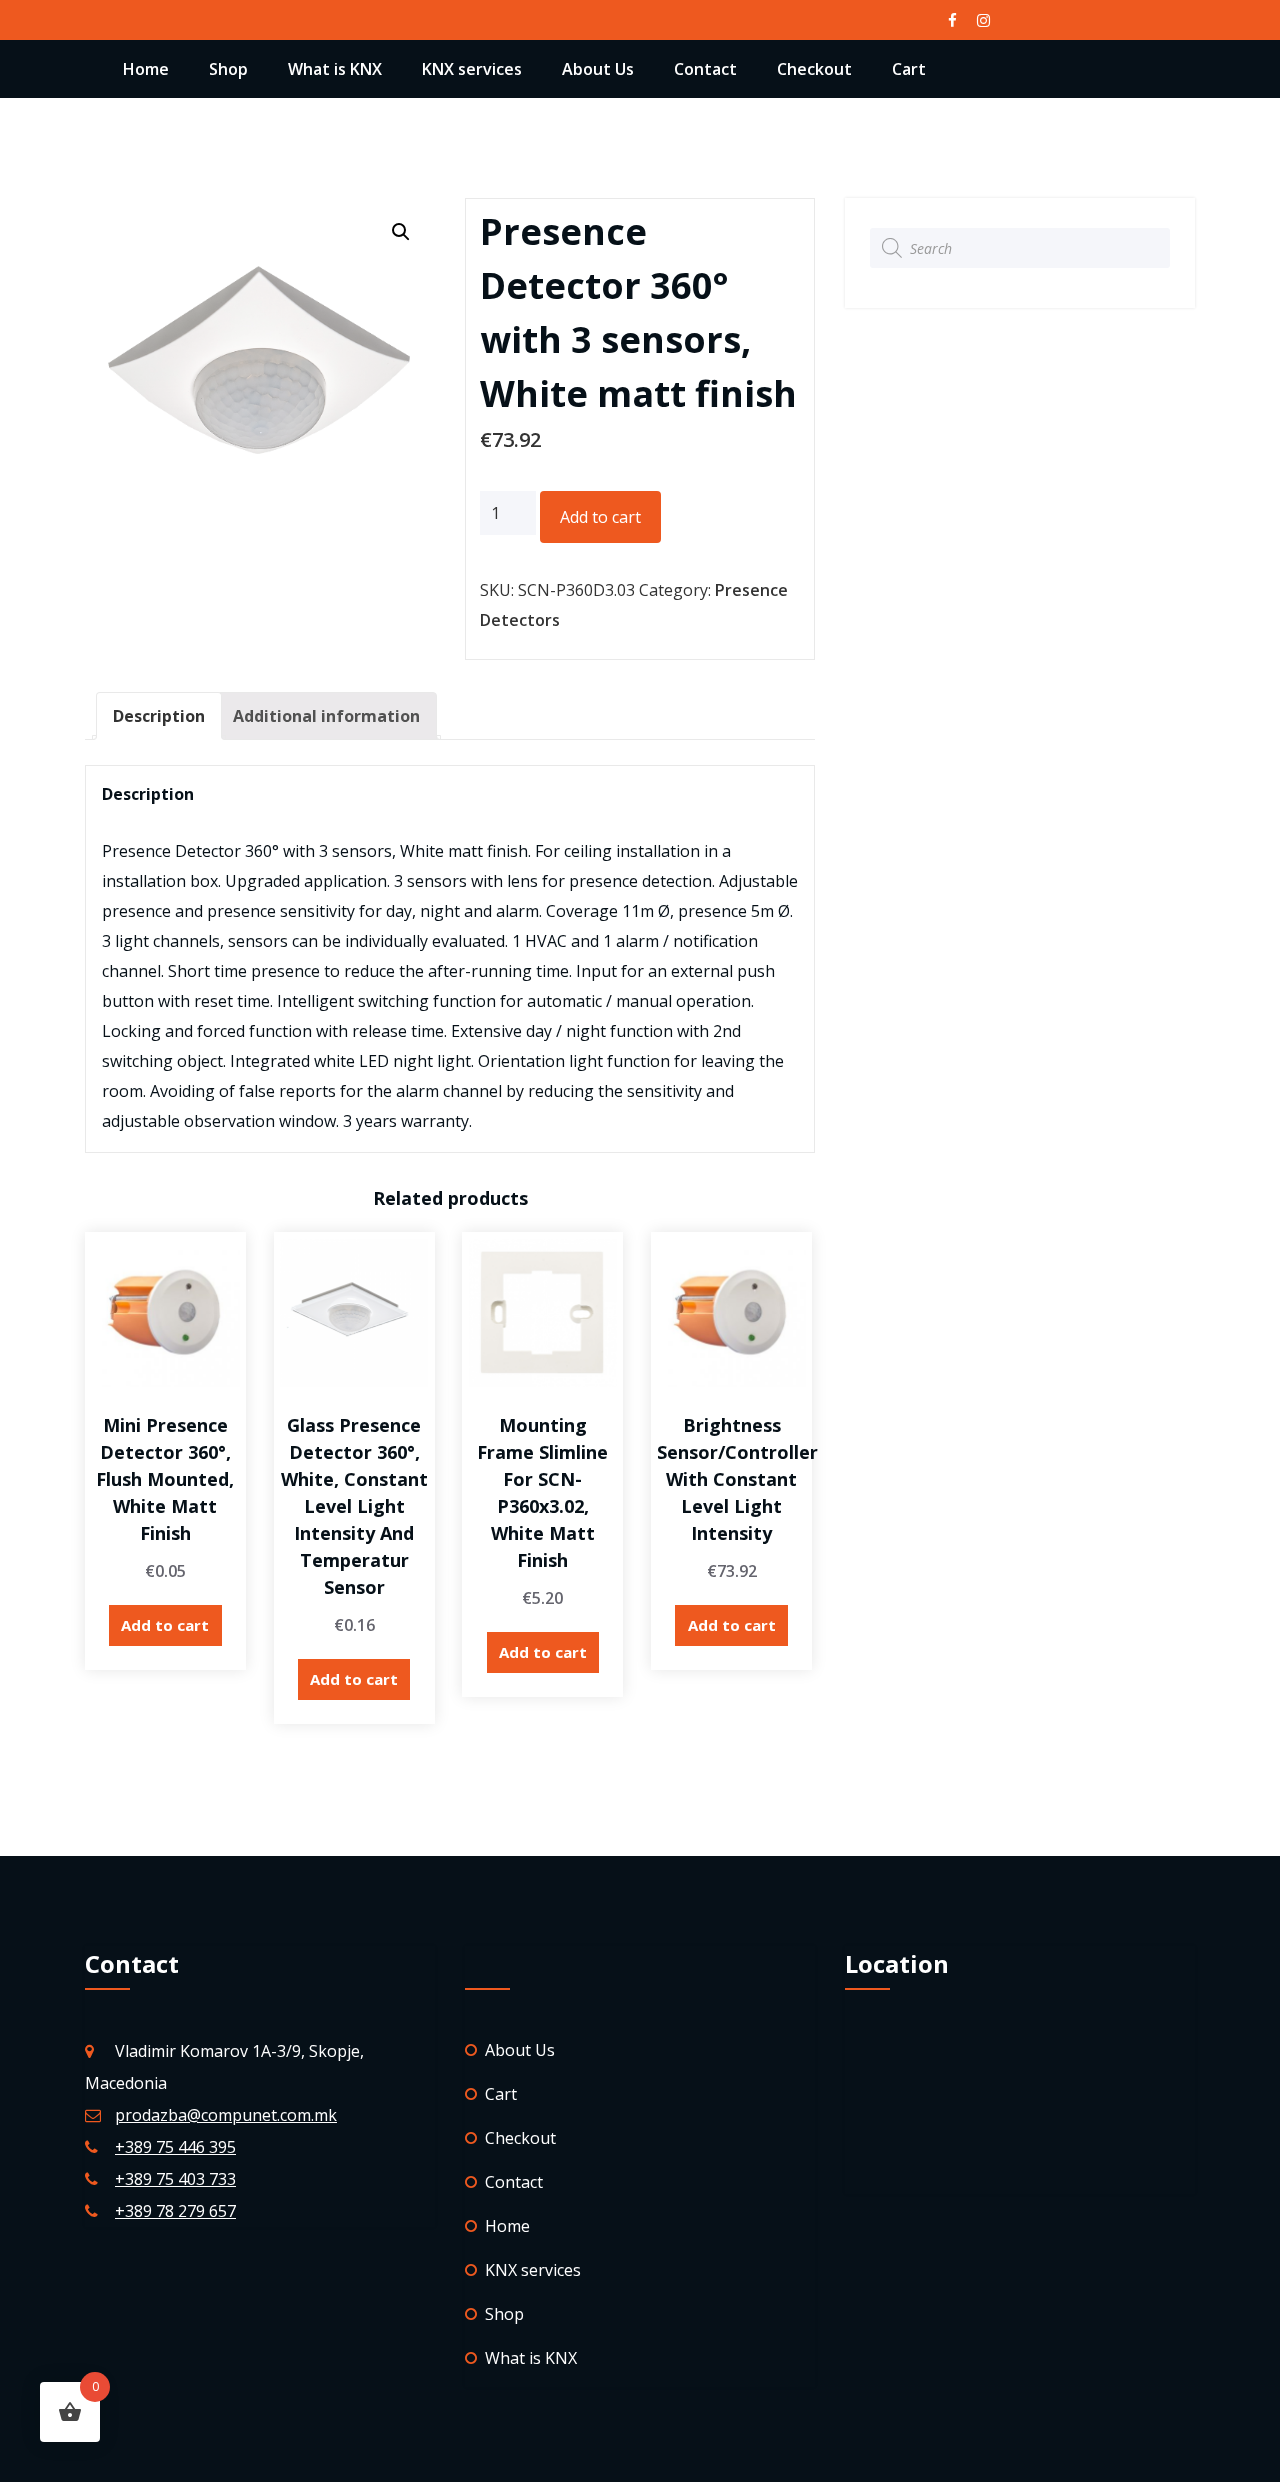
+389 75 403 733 (175, 2179)
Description (159, 716)
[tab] (159, 716)
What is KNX (335, 69)
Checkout (814, 69)
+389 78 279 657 (175, 2211)
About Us (598, 69)
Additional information (326, 716)
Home (146, 69)
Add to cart (600, 517)
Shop (228, 69)
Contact (705, 69)
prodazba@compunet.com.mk (226, 2115)
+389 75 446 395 (175, 2147)
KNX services (472, 69)
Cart (909, 69)
